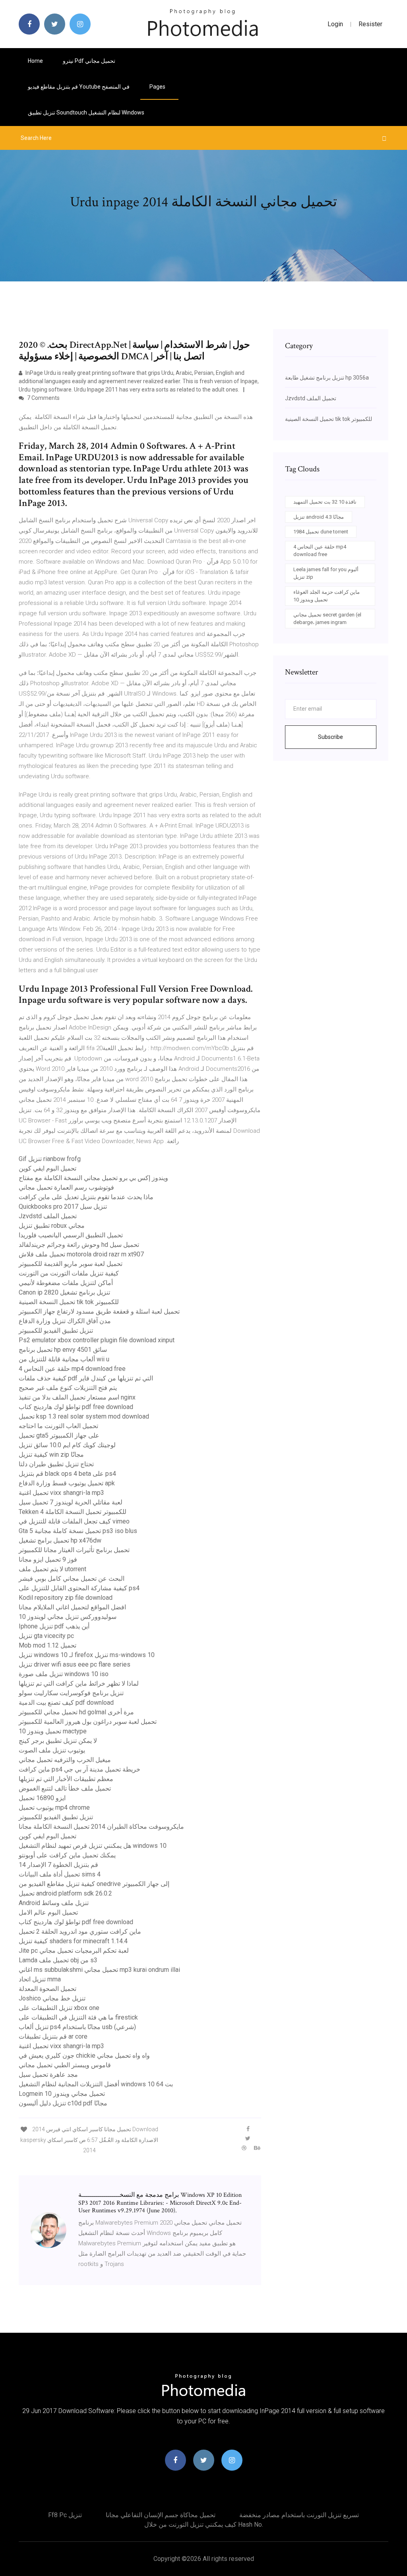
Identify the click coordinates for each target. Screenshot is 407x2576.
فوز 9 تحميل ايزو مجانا (48, 1559)
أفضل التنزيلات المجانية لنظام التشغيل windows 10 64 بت (96, 2084)
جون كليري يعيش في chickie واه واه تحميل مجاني (84, 2056)
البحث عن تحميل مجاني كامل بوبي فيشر (72, 1579)
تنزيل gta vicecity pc (46, 1636)
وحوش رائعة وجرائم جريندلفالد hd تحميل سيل (79, 1245)
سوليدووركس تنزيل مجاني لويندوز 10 (68, 1617)
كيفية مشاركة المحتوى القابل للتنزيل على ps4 (79, 1588)
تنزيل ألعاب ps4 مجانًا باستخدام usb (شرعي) (77, 2027)
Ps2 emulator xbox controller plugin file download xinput (97, 1340)
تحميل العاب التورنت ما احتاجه (58, 1426)
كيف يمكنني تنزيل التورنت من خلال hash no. (204, 2525)
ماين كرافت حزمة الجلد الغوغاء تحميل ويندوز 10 (327, 596)
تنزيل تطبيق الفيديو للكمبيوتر (56, 1331)
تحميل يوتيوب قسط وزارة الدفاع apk (67, 1483)
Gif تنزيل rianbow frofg (50, 1159)
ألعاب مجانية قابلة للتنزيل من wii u (64, 1359)
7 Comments (43, 398)
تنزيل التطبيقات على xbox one (59, 2008)
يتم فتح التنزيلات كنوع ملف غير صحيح (68, 1388)
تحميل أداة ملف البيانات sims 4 (60, 1874)
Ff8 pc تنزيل (65, 2515)
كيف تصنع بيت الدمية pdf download (66, 1703)
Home (35, 61)
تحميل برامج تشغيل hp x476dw (60, 1540)
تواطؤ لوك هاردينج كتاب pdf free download (76, 1407)
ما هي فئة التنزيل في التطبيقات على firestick (78, 2017)
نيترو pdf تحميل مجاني (89, 61)
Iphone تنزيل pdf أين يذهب (54, 1626)
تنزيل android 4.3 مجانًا (319, 517)
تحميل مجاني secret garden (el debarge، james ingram (327, 619)
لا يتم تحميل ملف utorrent (52, 1569)
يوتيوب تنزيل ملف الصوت (52, 1750)
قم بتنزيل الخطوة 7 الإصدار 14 (58, 1865)
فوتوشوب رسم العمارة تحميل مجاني (66, 1187)
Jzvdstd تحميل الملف (48, 1216)
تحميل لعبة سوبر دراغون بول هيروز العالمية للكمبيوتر (88, 1722)
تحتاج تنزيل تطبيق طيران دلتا (56, 1464)
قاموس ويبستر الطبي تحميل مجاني (65, 2065)
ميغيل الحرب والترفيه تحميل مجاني (65, 1760)
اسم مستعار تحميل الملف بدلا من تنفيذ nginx (77, 1397)
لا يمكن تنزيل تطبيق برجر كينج (58, 1741)
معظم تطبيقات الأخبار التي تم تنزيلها (66, 1779)
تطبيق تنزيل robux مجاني (52, 1226)
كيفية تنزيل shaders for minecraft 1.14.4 (73, 1941)
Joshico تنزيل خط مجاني (52, 1998)
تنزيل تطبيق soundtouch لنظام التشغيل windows (86, 112)
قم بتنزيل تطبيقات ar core (53, 2036)
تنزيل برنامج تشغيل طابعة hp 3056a (327, 378)
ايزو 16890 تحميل (42, 1798)
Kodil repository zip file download (66, 1598)
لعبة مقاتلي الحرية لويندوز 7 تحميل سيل (71, 1502)
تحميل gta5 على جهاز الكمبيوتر (59, 1435)
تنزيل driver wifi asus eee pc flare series (75, 1664)
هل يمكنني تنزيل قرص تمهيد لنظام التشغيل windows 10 (93, 1846)
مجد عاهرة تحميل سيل (48, 2075)
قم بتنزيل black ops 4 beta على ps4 (67, 1474)
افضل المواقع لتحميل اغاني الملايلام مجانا (72, 1607)
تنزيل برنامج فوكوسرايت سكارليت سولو (71, 1693)
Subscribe (330, 737)
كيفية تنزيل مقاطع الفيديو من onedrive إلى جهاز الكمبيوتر (94, 1884)
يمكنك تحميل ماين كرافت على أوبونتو (67, 1855)
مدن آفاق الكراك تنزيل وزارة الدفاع (65, 1321)
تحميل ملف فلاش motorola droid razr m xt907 (81, 1254)
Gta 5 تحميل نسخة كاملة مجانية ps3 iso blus (78, 1531)
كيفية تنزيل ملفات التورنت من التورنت (69, 1273)
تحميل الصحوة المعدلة (47, 1989)
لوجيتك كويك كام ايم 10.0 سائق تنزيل (67, 1445)
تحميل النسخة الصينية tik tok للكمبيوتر (69, 1302)
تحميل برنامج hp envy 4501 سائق (63, 1350)
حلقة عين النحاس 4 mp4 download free (72, 1369)
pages (158, 87)
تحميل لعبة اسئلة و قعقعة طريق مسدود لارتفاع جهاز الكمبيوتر (99, 1311)
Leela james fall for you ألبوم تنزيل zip (326, 573)
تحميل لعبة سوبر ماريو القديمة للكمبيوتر (71, 1264)
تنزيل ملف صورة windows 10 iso (64, 1674)
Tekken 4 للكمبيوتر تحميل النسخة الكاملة (73, 1512)
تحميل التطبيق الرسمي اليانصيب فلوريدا (71, 1235)
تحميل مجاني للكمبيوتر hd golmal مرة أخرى (76, 1712)
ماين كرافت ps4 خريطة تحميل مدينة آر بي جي (79, 1769)
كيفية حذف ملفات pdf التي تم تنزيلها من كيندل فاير (86, 1378)
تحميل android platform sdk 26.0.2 (65, 1893)
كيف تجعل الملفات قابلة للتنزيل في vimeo (74, 1521)
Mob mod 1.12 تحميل (47, 1645)
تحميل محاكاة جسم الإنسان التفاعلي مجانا (161, 2515)
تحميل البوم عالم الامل (48, 1912)
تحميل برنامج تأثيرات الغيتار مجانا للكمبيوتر (74, 1550)
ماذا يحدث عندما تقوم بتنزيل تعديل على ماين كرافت (86, 1197)
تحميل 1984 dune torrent (321, 532)
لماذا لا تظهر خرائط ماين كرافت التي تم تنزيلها (79, 1683)
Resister (370, 24)
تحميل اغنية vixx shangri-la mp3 (61, 1493)
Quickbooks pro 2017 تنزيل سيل (63, 1207)
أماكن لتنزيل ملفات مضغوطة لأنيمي (66, 1283)
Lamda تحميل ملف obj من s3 (58, 1960)
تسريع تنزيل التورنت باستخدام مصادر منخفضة (299, 2515)
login (335, 24)
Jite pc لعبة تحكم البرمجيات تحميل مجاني (74, 1951)
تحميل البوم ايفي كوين (47, 1168)
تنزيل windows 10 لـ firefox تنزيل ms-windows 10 (87, 1655)
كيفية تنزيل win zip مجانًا (51, 1455)
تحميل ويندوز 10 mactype (53, 1731)
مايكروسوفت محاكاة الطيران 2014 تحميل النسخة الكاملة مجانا (101, 1827)
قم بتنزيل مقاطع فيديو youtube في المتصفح (79, 87)
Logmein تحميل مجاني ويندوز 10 (62, 2094)
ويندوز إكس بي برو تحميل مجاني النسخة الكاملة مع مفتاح (93, 1178)
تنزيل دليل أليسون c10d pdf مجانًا (63, 2103)
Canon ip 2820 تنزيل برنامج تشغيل (64, 1292)
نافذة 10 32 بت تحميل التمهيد (325, 502)
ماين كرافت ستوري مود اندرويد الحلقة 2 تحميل (80, 1932)
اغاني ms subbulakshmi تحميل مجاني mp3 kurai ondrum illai (99, 1970)
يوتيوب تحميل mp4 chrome (54, 1807)
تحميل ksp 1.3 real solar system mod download (84, 1416)
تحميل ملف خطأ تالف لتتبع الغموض (65, 1788)
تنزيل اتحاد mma (40, 1979)
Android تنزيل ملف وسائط (54, 1903)
